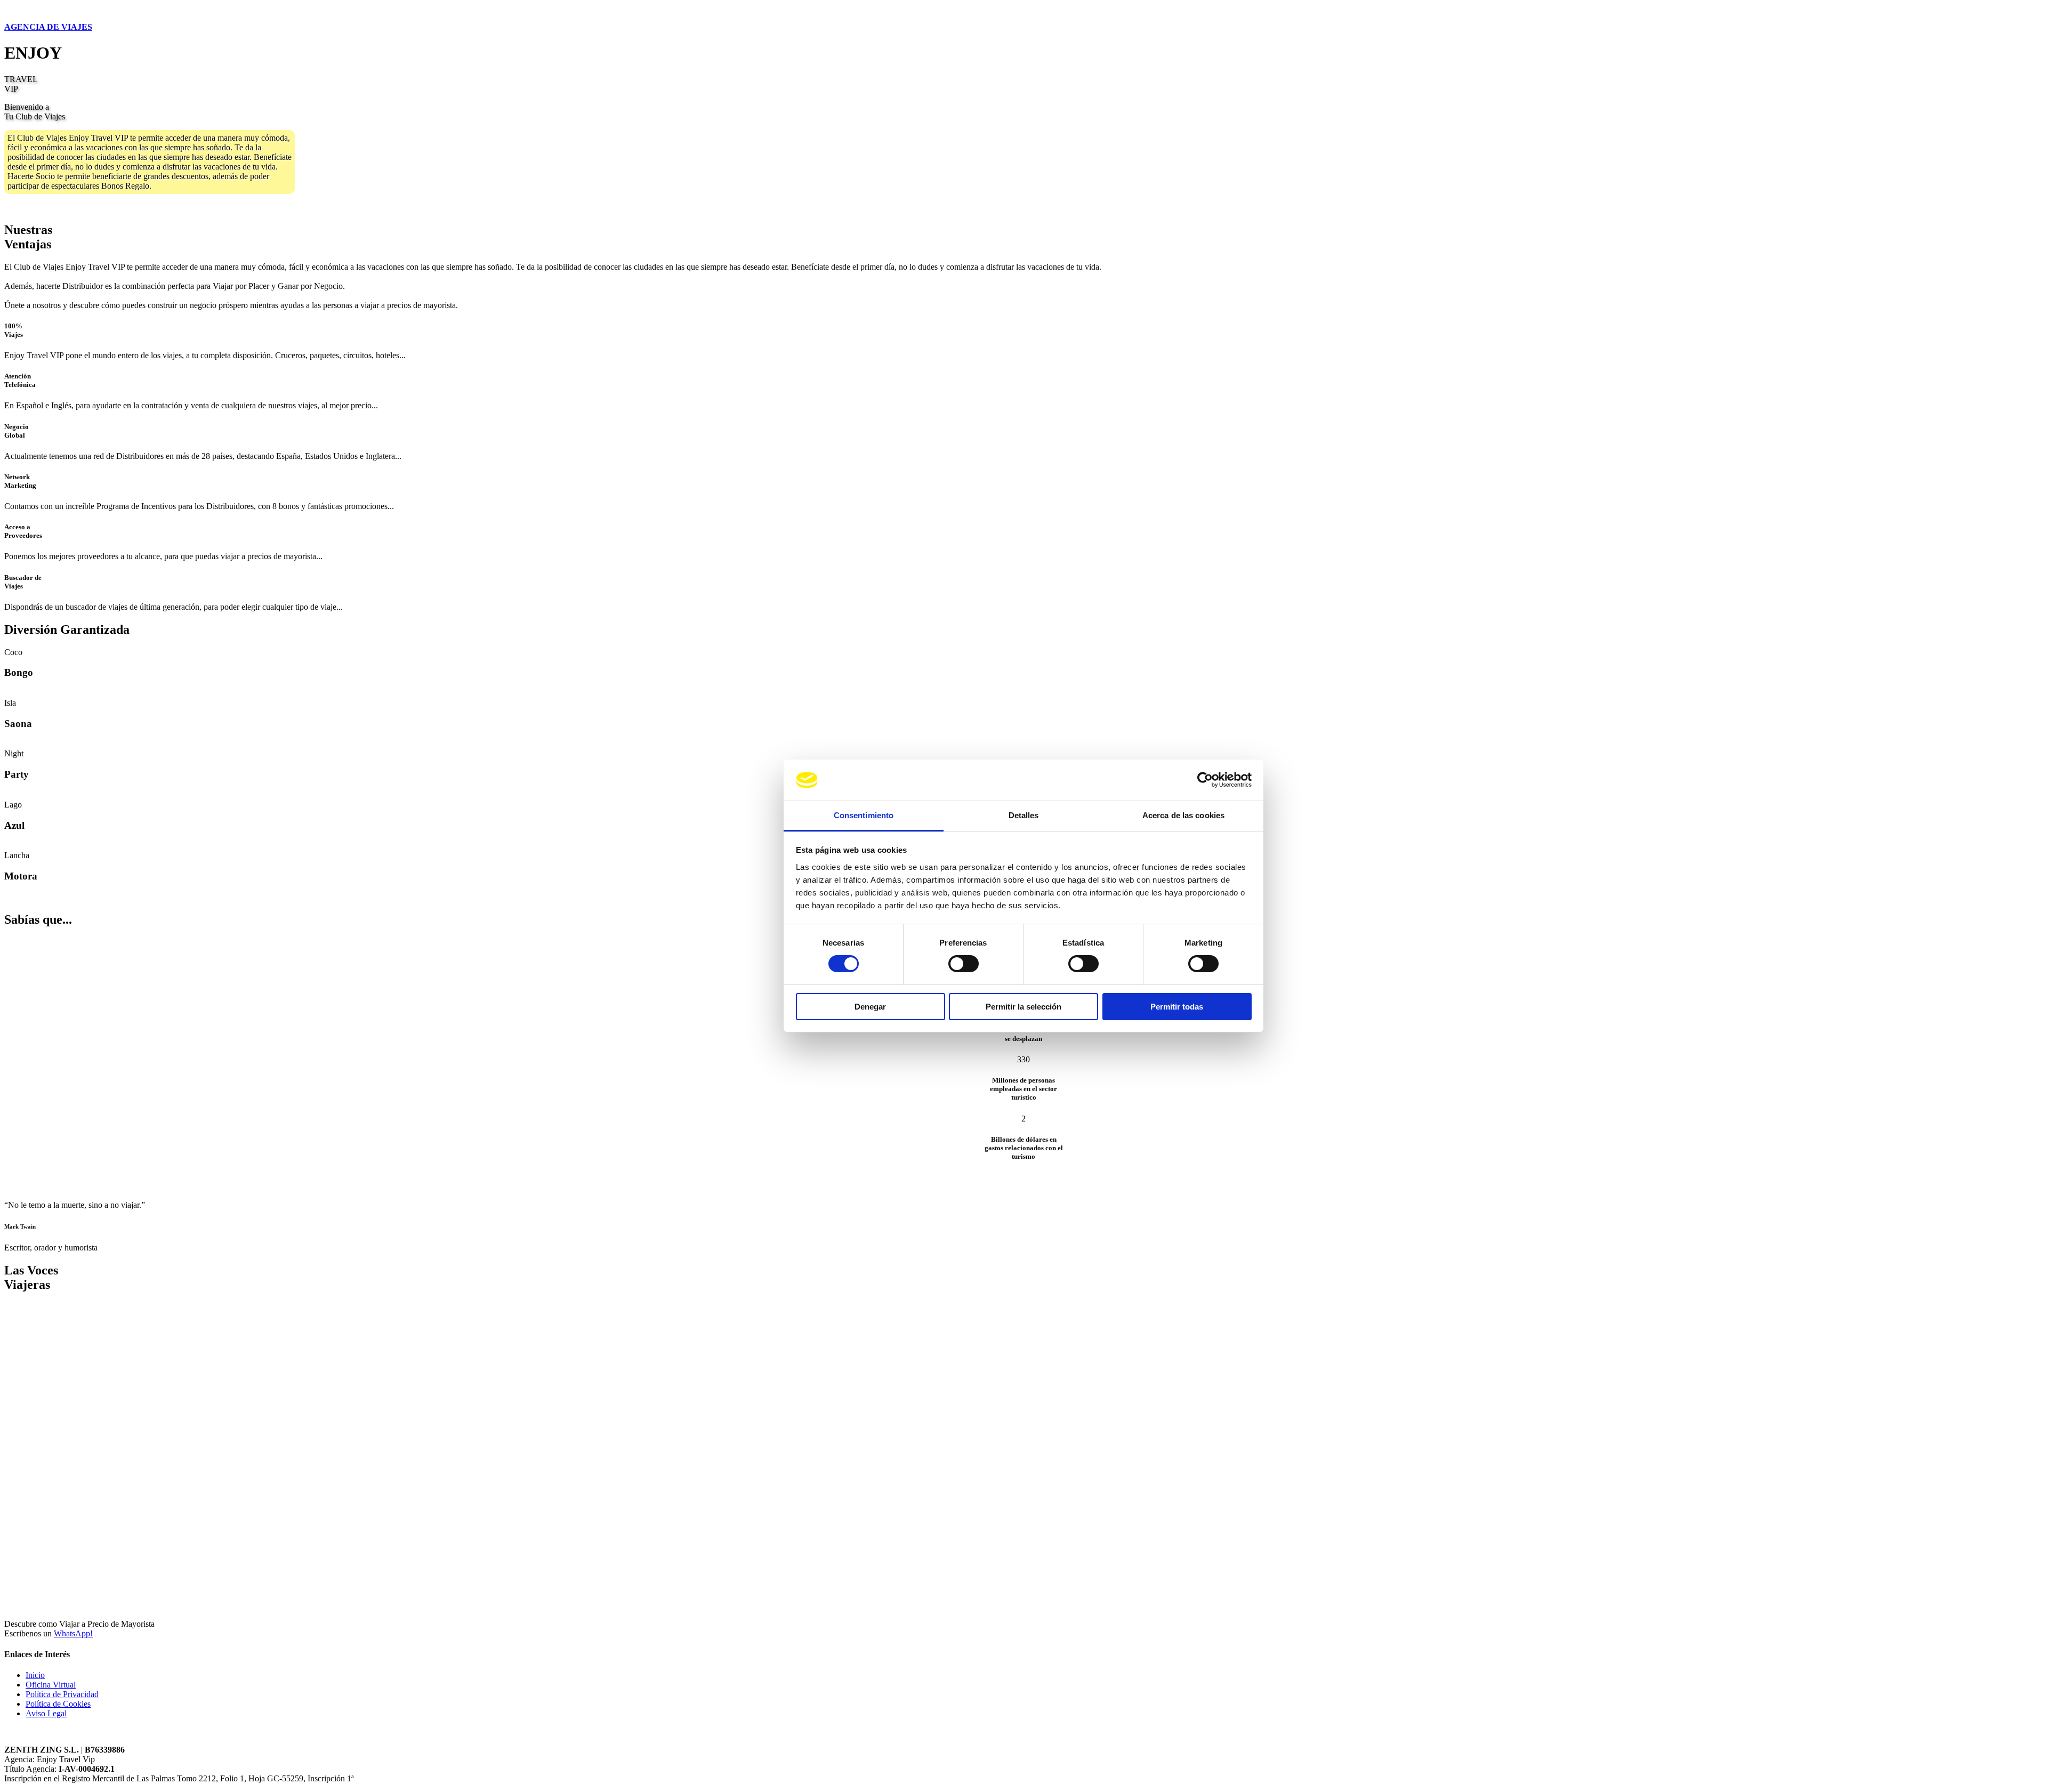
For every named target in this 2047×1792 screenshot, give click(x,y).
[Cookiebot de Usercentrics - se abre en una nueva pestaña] (1205, 780)
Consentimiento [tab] (864, 815)
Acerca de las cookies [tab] (1183, 815)
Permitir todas (1177, 1007)
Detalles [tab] (1024, 815)
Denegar (870, 1007)
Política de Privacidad (62, 1694)
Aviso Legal (46, 1713)
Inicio (35, 1675)
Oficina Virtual (51, 1685)
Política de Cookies (58, 1704)
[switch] (964, 964)
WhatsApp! (73, 1633)
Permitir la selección (1023, 1007)
